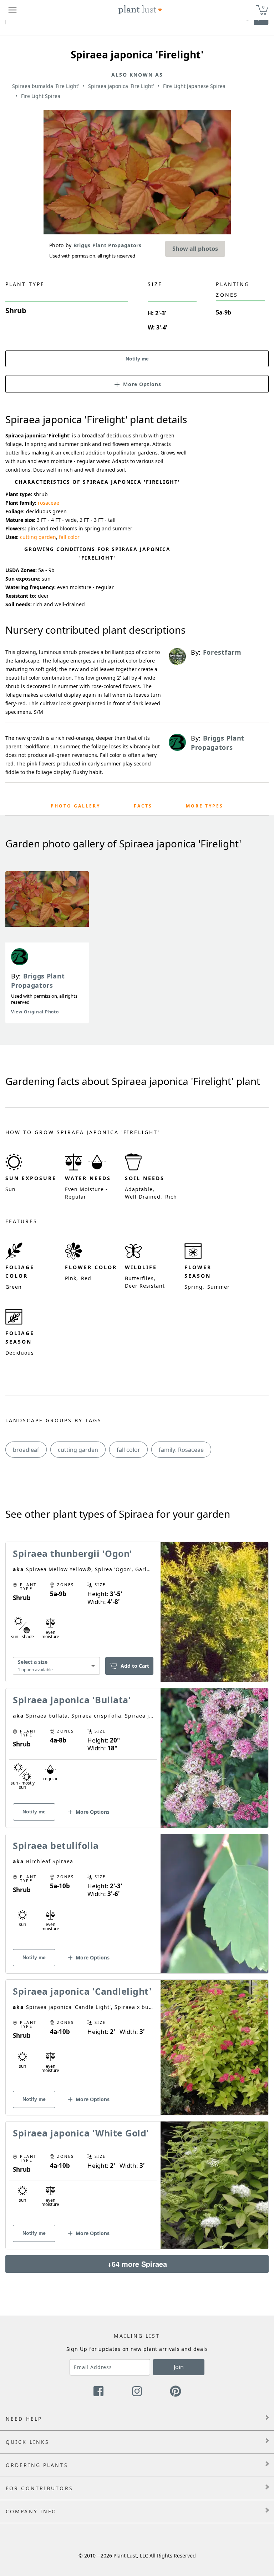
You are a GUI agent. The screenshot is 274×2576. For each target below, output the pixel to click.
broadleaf (26, 1450)
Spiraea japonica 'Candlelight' (82, 1991)
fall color (69, 537)
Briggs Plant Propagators (38, 981)
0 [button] (263, 7)
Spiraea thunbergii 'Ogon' (73, 1553)
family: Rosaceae (181, 1450)
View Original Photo (35, 1012)
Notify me (137, 359)
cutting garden (38, 537)
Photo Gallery (75, 806)
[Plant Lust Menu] (12, 10)
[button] (137, 384)
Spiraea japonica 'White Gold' (81, 2133)
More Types (205, 806)
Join (179, 2367)
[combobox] (56, 1666)
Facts (143, 806)
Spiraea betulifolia (56, 1845)
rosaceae (49, 503)
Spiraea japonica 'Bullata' (72, 1700)
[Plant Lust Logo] (140, 10)
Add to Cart (135, 1666)
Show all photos (195, 249)
